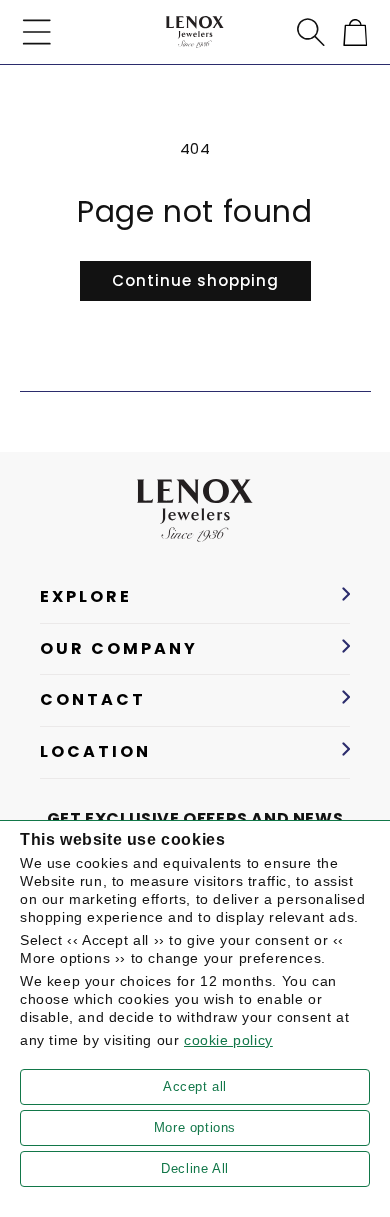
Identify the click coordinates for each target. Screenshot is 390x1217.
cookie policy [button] (228, 1040)
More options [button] (195, 1127)
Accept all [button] (195, 1086)
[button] (37, 32)
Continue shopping (195, 280)
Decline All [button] (195, 1168)
